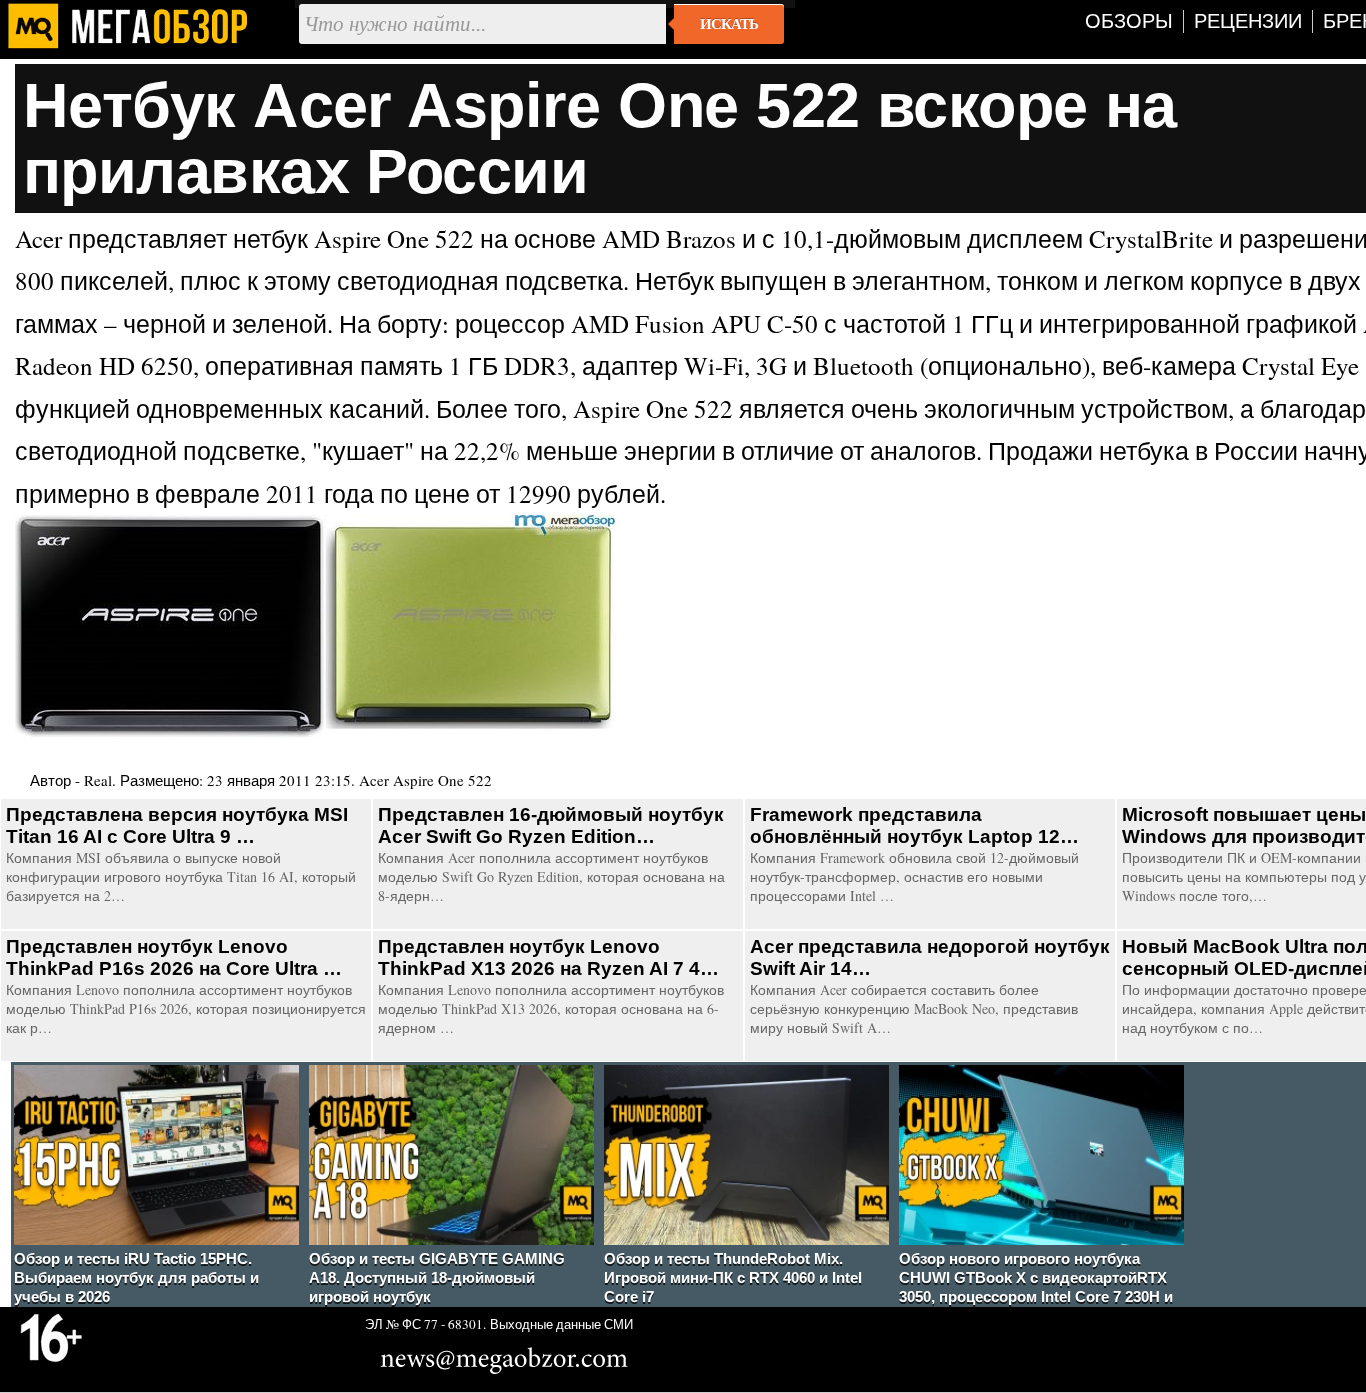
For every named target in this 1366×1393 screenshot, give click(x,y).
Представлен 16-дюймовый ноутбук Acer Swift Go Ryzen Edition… (551, 825)
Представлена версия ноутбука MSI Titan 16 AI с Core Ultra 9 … (177, 825)
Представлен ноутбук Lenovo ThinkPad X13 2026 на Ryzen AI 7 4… (548, 957)
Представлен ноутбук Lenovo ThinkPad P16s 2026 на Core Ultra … (174, 957)
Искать (729, 24)
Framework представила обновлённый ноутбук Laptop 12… (914, 825)
